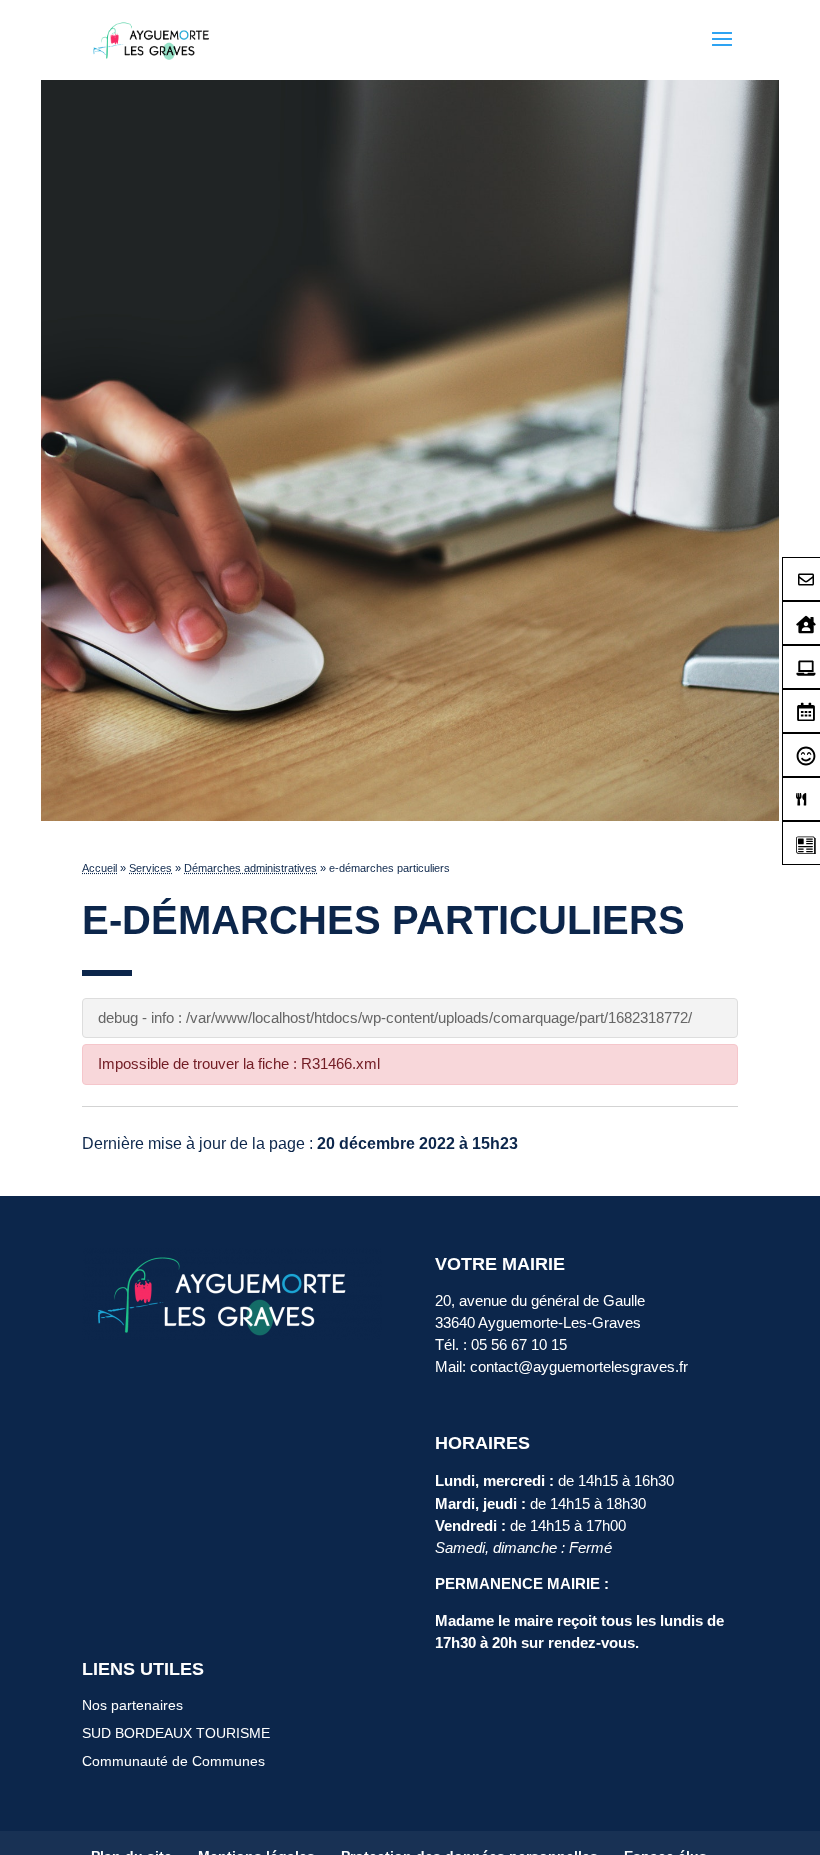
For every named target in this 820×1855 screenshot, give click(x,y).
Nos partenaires (132, 1705)
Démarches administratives (250, 868)
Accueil (99, 868)
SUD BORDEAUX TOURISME (176, 1733)
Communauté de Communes (173, 1761)
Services (150, 868)
